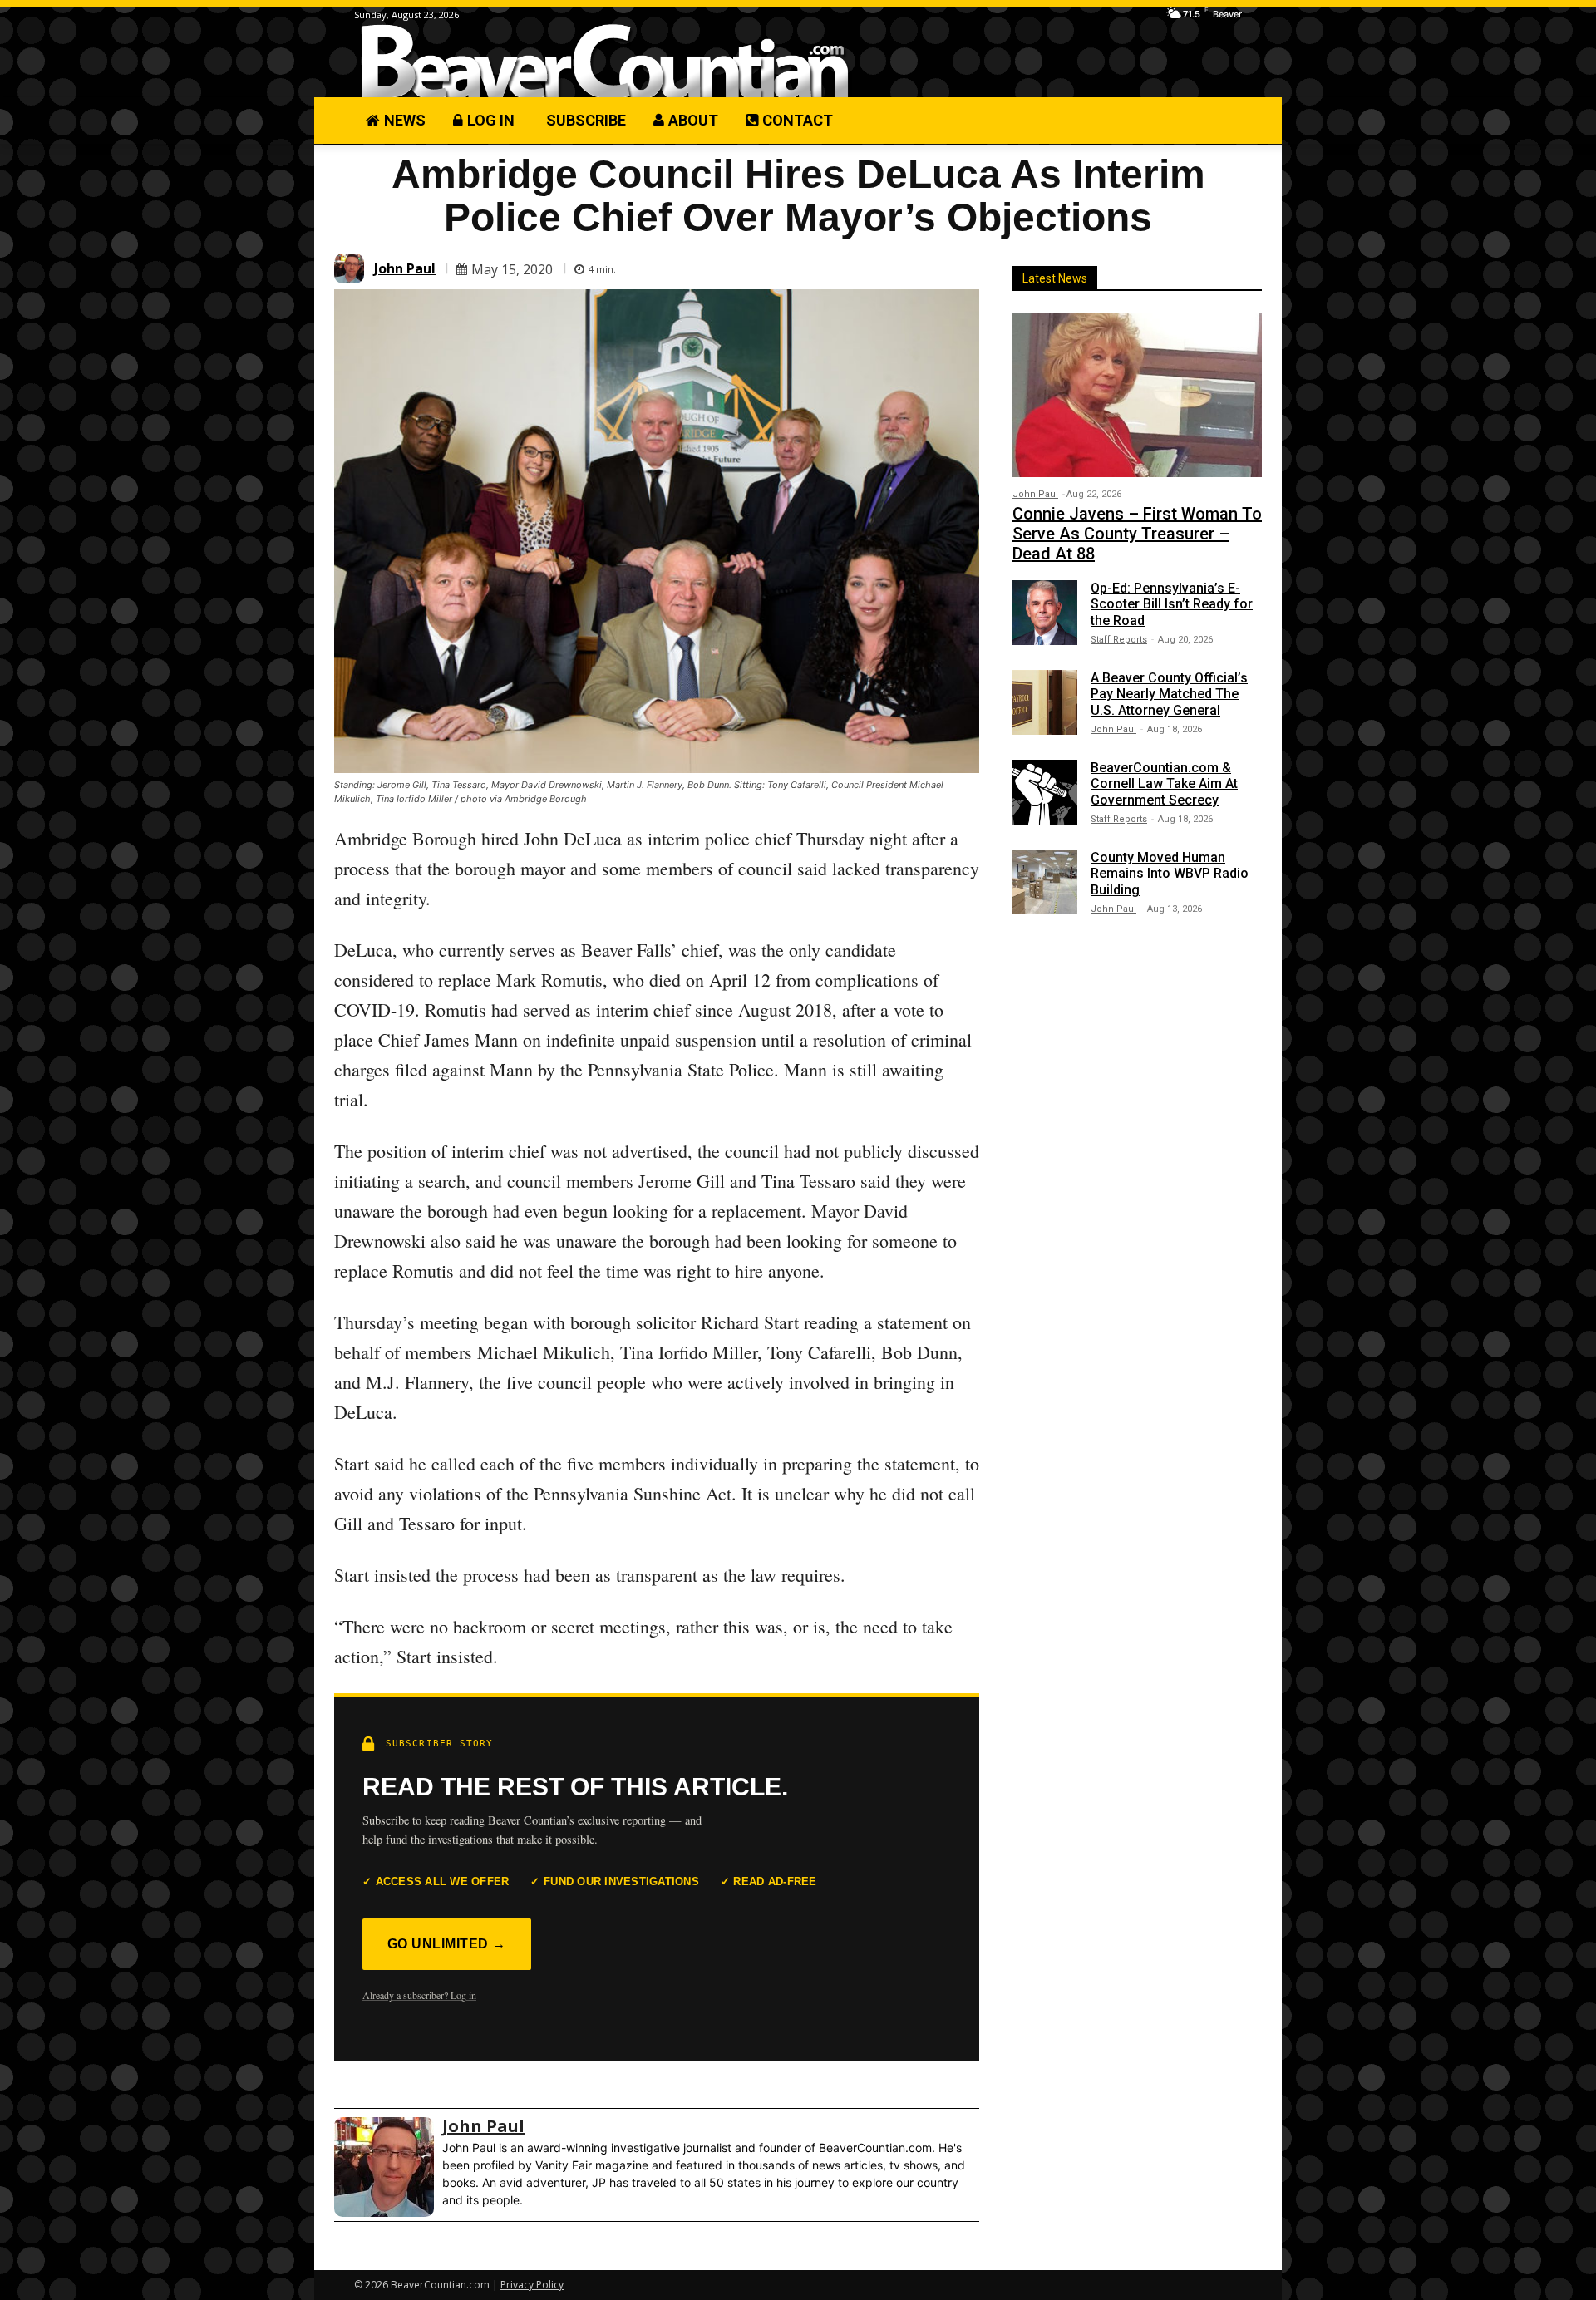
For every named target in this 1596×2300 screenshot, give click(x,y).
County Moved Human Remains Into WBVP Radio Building (1170, 873)
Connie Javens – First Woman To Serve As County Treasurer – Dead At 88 (1137, 534)
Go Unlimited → (447, 1944)
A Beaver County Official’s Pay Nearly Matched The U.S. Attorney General (1169, 694)
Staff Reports (1119, 640)
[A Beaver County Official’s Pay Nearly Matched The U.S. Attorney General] (1045, 702)
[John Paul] (352, 268)
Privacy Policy (532, 2285)
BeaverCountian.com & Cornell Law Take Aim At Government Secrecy (1164, 783)
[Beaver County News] (605, 62)
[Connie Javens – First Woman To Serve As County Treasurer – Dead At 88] (1137, 395)
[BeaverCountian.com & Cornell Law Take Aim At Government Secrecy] (1045, 792)
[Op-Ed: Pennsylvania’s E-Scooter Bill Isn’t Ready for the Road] (1045, 613)
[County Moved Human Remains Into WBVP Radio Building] (1045, 882)
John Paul (405, 268)
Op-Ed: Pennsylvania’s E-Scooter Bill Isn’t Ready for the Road (1172, 604)
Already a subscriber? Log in (419, 1995)
